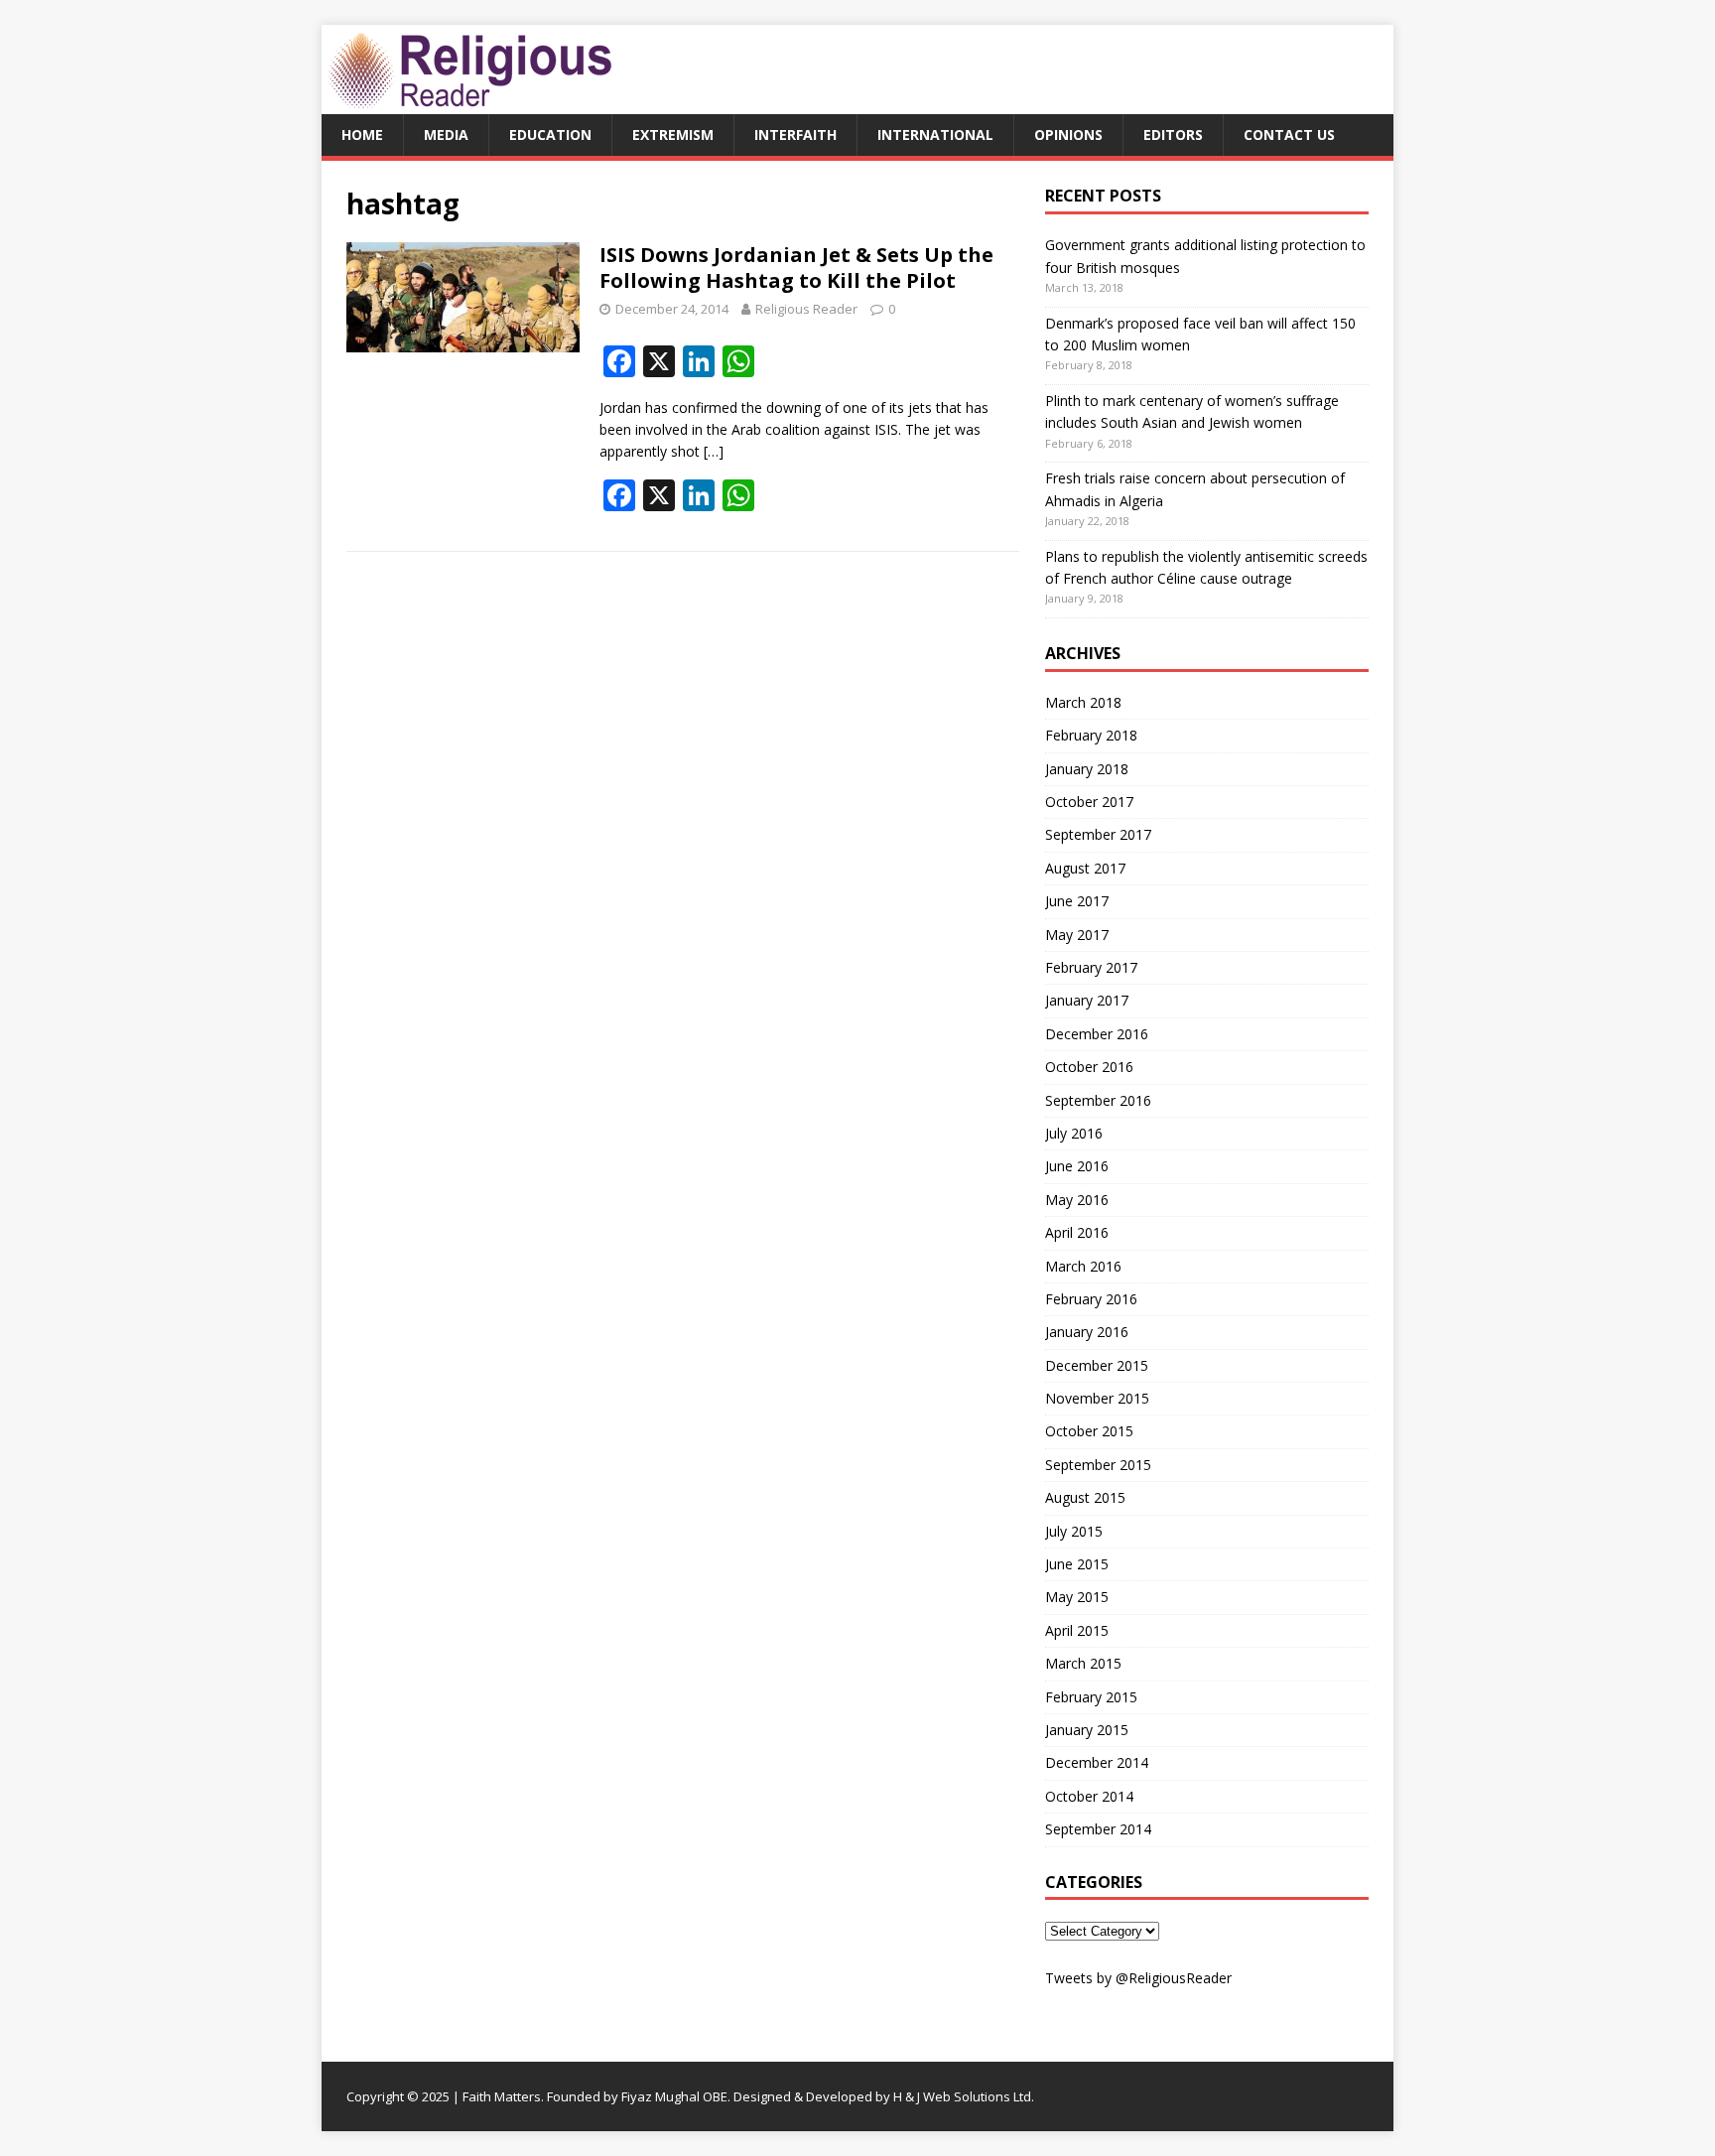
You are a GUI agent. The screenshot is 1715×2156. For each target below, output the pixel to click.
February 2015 (1091, 1697)
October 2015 (1089, 1431)
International (935, 135)
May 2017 (1077, 935)
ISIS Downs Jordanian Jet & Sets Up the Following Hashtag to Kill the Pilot (796, 268)
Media (446, 135)
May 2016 (1077, 1200)
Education (550, 135)
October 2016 (1089, 1067)
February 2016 (1091, 1299)
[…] (714, 451)
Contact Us (1289, 135)
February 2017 (1091, 967)
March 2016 (1083, 1266)
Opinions (1068, 135)
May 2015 (1077, 1597)
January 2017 (1087, 1000)
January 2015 (1087, 1730)
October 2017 (1089, 802)
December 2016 (1097, 1034)
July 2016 (1074, 1133)
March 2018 (1083, 702)
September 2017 (1098, 834)
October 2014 (1089, 1796)
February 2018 (1091, 735)
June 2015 (1077, 1564)
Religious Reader (806, 309)
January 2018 (1087, 769)
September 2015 (1098, 1465)
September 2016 (1098, 1100)
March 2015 (1083, 1663)
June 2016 (1077, 1166)
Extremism (673, 135)
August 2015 (1085, 1497)
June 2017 (1077, 901)
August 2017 (1085, 868)
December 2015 (1097, 1365)
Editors (1173, 135)
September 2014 (1098, 1829)
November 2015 (1097, 1398)
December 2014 (1097, 1762)
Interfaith (795, 135)
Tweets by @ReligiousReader (1138, 1978)
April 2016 (1077, 1232)
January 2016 (1087, 1332)
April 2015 (1077, 1630)
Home (362, 135)
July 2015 (1074, 1531)
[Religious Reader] (470, 103)
